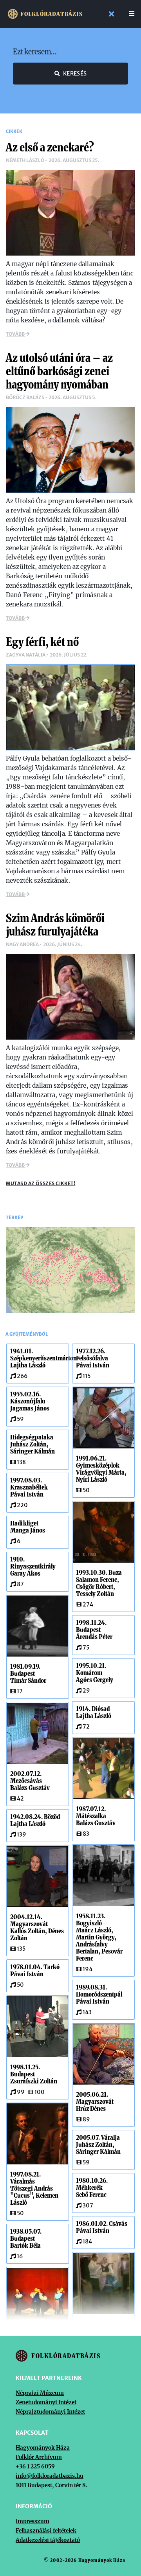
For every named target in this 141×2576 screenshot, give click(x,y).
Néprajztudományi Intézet (50, 2412)
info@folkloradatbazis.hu (50, 2476)
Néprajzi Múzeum (40, 2393)
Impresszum (33, 2521)
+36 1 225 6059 (35, 2466)
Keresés (75, 74)
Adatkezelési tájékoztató (48, 2540)
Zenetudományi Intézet (46, 2402)
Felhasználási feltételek (46, 2531)
